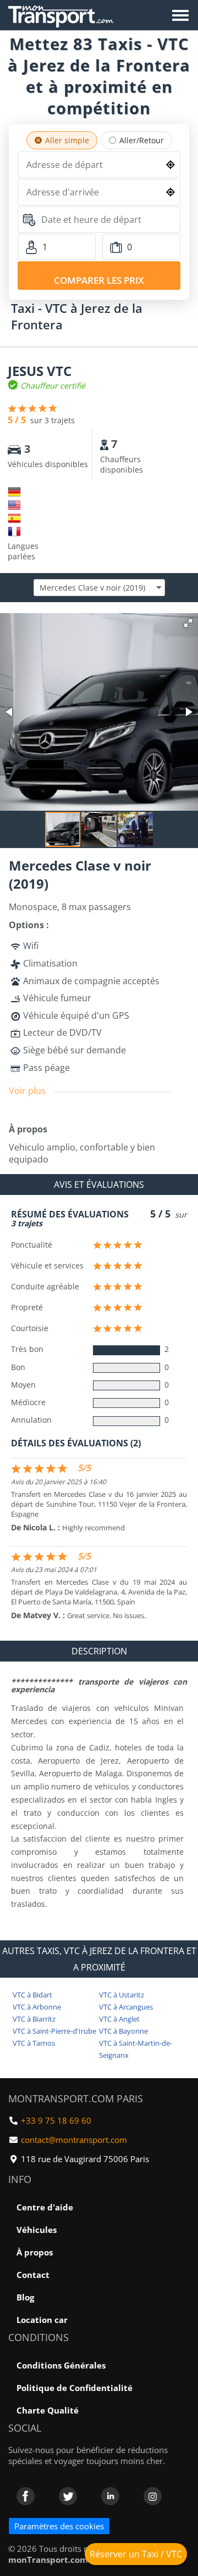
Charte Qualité (48, 2410)
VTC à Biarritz (34, 2019)
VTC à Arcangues (126, 2007)
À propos (35, 2252)
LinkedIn (110, 2496)
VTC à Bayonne (123, 2031)
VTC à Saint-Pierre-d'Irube (54, 2031)
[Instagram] (153, 2496)
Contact (33, 2275)
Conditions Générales (61, 2365)
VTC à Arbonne (37, 2007)
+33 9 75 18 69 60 (56, 2120)
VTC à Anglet (119, 2019)
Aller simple (67, 140)
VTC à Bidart (32, 1995)
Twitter (68, 2496)
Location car (42, 2320)
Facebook (26, 2496)
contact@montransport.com (74, 2140)
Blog (25, 2297)
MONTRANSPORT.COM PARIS (76, 2098)
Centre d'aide (45, 2207)
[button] (188, 623)
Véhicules (37, 2230)
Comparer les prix (99, 280)
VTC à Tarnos (34, 2043)
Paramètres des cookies (59, 2526)
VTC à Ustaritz (122, 1995)
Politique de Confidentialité (75, 2388)
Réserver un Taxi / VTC (136, 2554)
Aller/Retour (142, 140)
